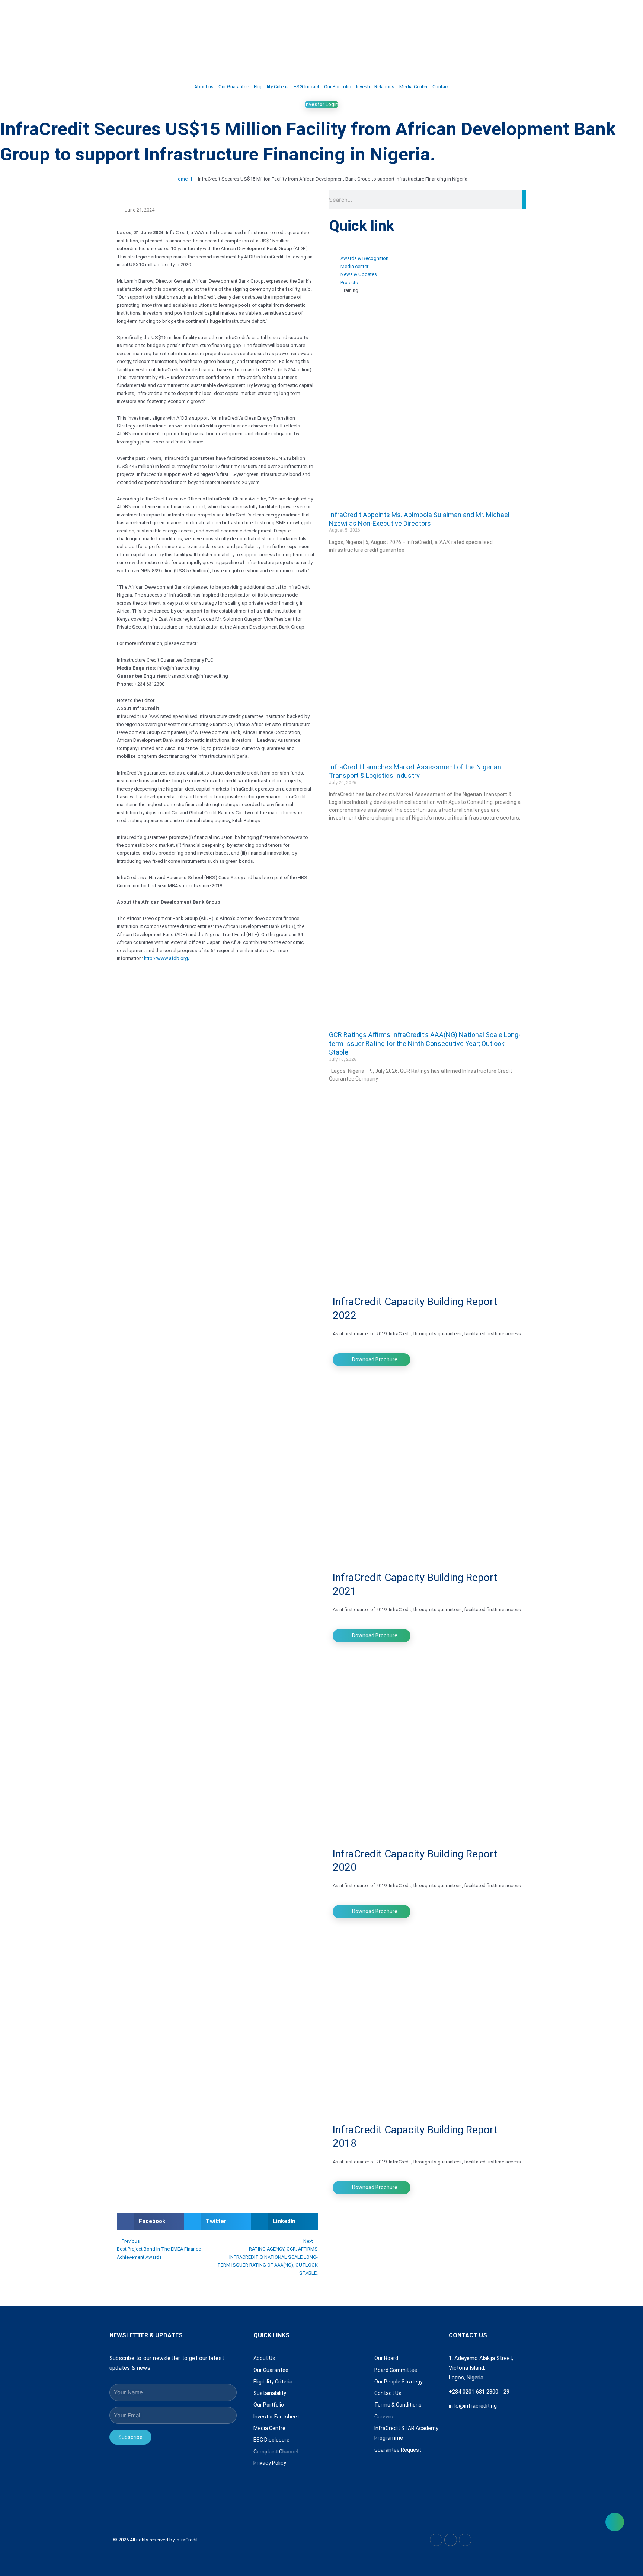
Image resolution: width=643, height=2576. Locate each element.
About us (204, 87)
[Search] (524, 200)
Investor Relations (375, 87)
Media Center (413, 87)
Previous (131, 2241)
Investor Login (321, 104)
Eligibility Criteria (271, 87)
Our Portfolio (338, 87)
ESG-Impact (306, 87)
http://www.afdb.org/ (167, 958)
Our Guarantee (234, 87)
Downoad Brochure (374, 1359)
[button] (150, 2221)
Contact (441, 87)
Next (309, 2241)
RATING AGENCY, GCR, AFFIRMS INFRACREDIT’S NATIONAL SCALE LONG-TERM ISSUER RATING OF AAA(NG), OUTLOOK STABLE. (268, 2261)
